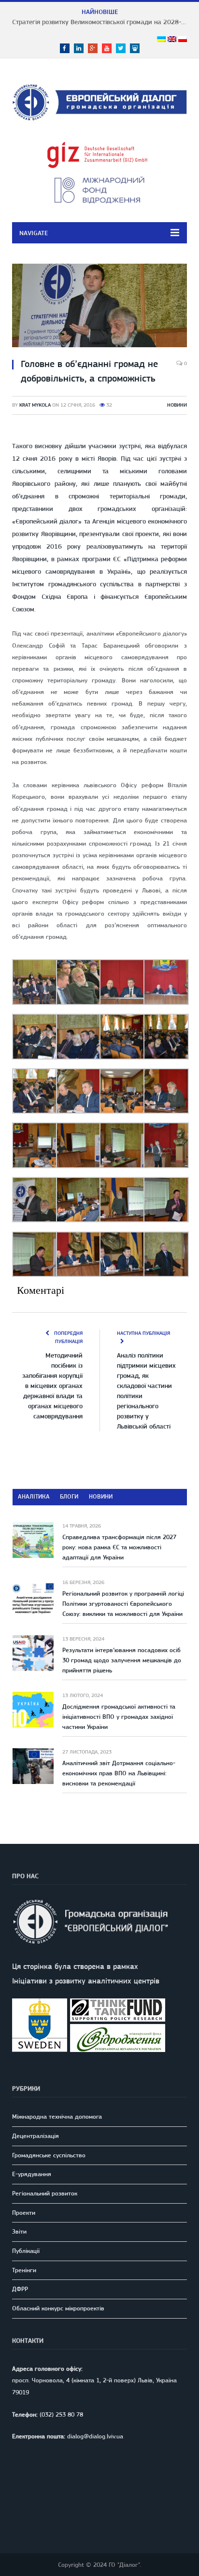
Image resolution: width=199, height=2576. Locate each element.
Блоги (69, 1496)
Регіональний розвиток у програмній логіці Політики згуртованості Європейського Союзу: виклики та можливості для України (123, 1604)
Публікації (26, 2251)
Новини (177, 405)
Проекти (24, 2213)
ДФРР (20, 2289)
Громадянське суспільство (49, 2155)
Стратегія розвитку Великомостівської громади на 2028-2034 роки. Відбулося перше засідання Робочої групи (102, 22)
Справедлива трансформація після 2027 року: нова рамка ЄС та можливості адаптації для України (119, 1547)
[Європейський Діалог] (99, 101)
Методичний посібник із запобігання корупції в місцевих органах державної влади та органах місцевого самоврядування (52, 1386)
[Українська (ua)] (161, 40)
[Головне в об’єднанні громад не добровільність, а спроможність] (99, 307)
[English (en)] (172, 40)
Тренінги (24, 2270)
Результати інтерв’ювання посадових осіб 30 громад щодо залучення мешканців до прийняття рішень (122, 1660)
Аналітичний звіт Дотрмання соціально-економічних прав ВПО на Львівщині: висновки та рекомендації (119, 1773)
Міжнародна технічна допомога (57, 2116)
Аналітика (34, 1496)
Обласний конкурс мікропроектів (58, 2308)
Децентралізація (36, 2136)
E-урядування (32, 2174)
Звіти (19, 2231)
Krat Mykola (35, 405)
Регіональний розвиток (45, 2193)
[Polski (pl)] (183, 40)
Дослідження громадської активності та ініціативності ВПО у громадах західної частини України (119, 1717)
